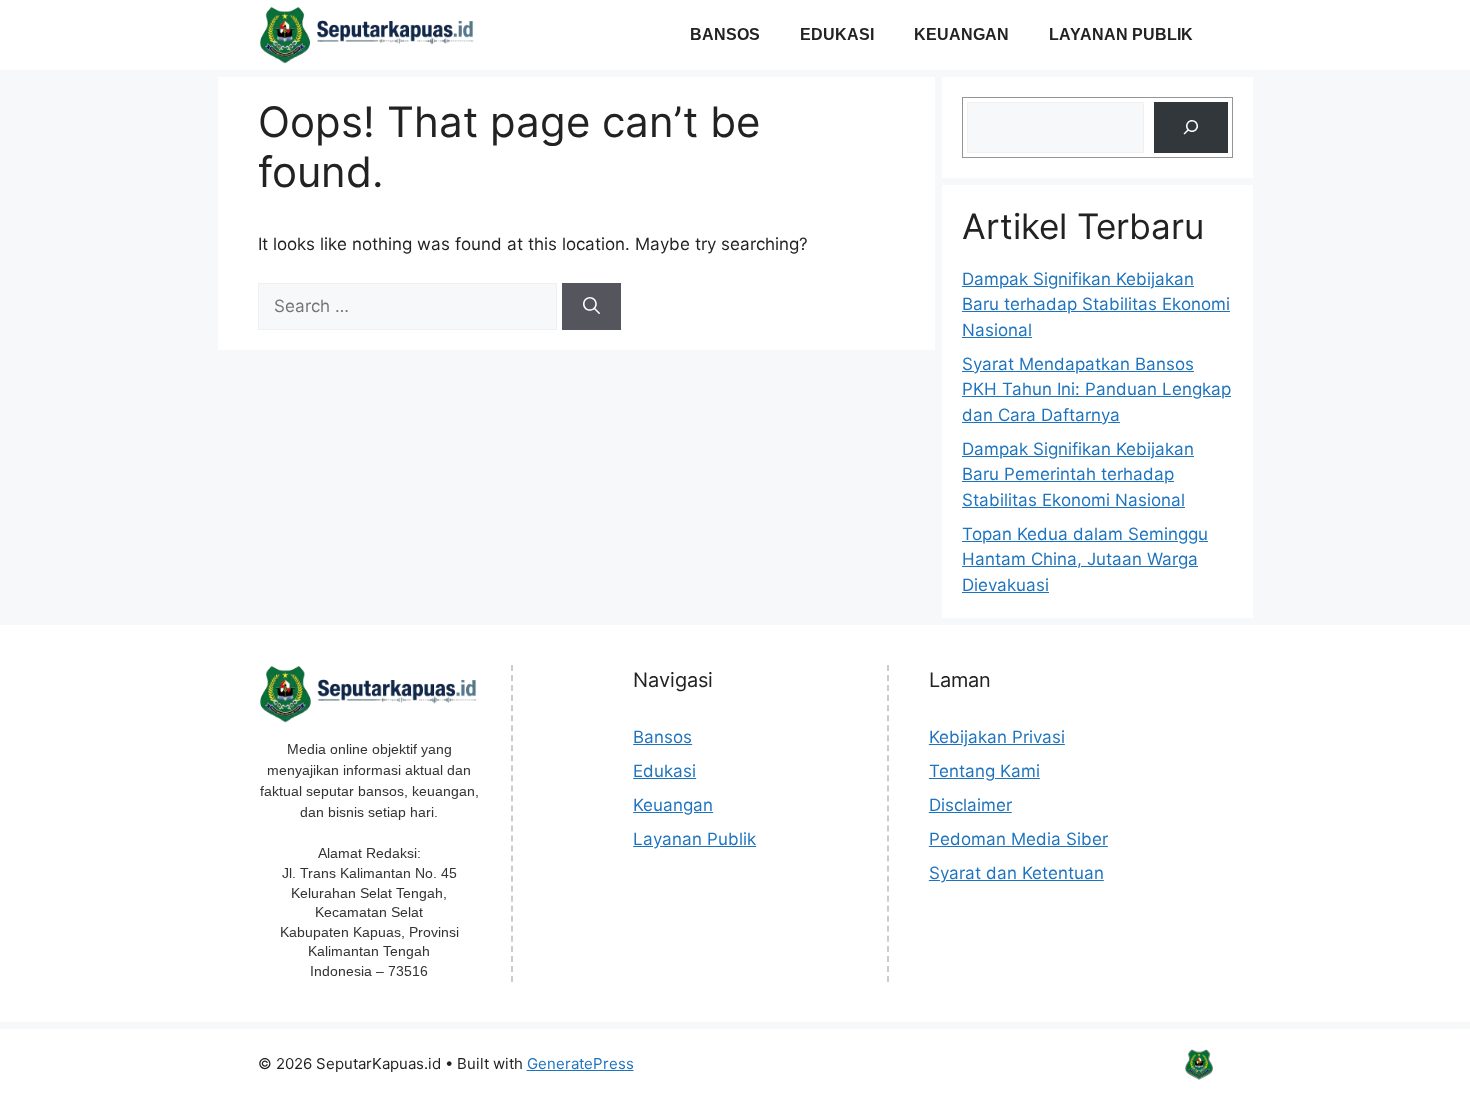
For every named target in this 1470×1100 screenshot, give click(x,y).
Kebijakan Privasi (997, 737)
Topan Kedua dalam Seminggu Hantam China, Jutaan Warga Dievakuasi (1085, 559)
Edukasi (837, 34)
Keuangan (961, 34)
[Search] (591, 307)
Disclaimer (970, 805)
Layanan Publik (1121, 34)
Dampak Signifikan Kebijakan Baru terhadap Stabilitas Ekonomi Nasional (1096, 304)
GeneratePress (580, 1063)
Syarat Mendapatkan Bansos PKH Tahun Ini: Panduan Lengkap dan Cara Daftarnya (1096, 389)
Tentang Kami (984, 771)
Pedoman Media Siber (1018, 839)
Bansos (725, 34)
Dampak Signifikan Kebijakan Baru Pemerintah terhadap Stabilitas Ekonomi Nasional (1078, 474)
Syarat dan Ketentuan (1016, 873)
